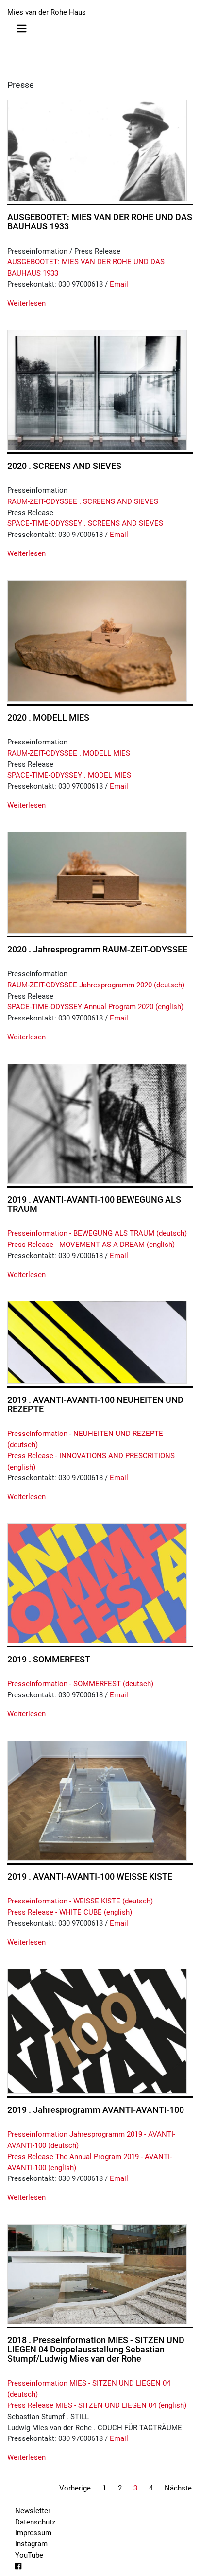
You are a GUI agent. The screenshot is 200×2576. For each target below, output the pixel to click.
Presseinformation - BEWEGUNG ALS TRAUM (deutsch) (97, 1233)
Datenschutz (35, 2522)
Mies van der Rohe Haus (47, 12)
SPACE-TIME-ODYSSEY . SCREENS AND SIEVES (85, 523)
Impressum (33, 2533)
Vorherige (75, 2488)
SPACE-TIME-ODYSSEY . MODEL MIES (69, 775)
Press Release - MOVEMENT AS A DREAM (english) (91, 1245)
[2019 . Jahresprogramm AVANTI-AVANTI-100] (97, 2031)
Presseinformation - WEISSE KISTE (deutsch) (80, 1901)
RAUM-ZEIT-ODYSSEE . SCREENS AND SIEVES (83, 501)
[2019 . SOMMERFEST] (97, 1583)
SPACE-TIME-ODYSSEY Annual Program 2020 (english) (95, 1007)
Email (119, 284)
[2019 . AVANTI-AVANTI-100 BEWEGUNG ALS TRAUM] (97, 1124)
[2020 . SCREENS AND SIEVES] (97, 390)
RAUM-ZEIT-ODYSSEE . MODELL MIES (69, 753)
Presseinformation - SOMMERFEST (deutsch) (80, 1684)
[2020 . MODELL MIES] (97, 641)
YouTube (29, 2555)
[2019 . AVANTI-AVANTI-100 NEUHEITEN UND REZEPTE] (97, 1342)
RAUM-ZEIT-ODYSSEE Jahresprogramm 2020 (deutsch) (96, 985)
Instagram (31, 2544)
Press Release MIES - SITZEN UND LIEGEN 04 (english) (97, 2405)
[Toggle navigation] (22, 28)
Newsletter (33, 2511)
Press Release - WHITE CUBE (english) (70, 1912)
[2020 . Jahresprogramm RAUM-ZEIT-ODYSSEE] (97, 883)
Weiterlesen (26, 303)
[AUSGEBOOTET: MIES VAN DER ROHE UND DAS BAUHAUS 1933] (97, 150)
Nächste (178, 2488)
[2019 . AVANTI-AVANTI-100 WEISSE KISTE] (97, 1801)
